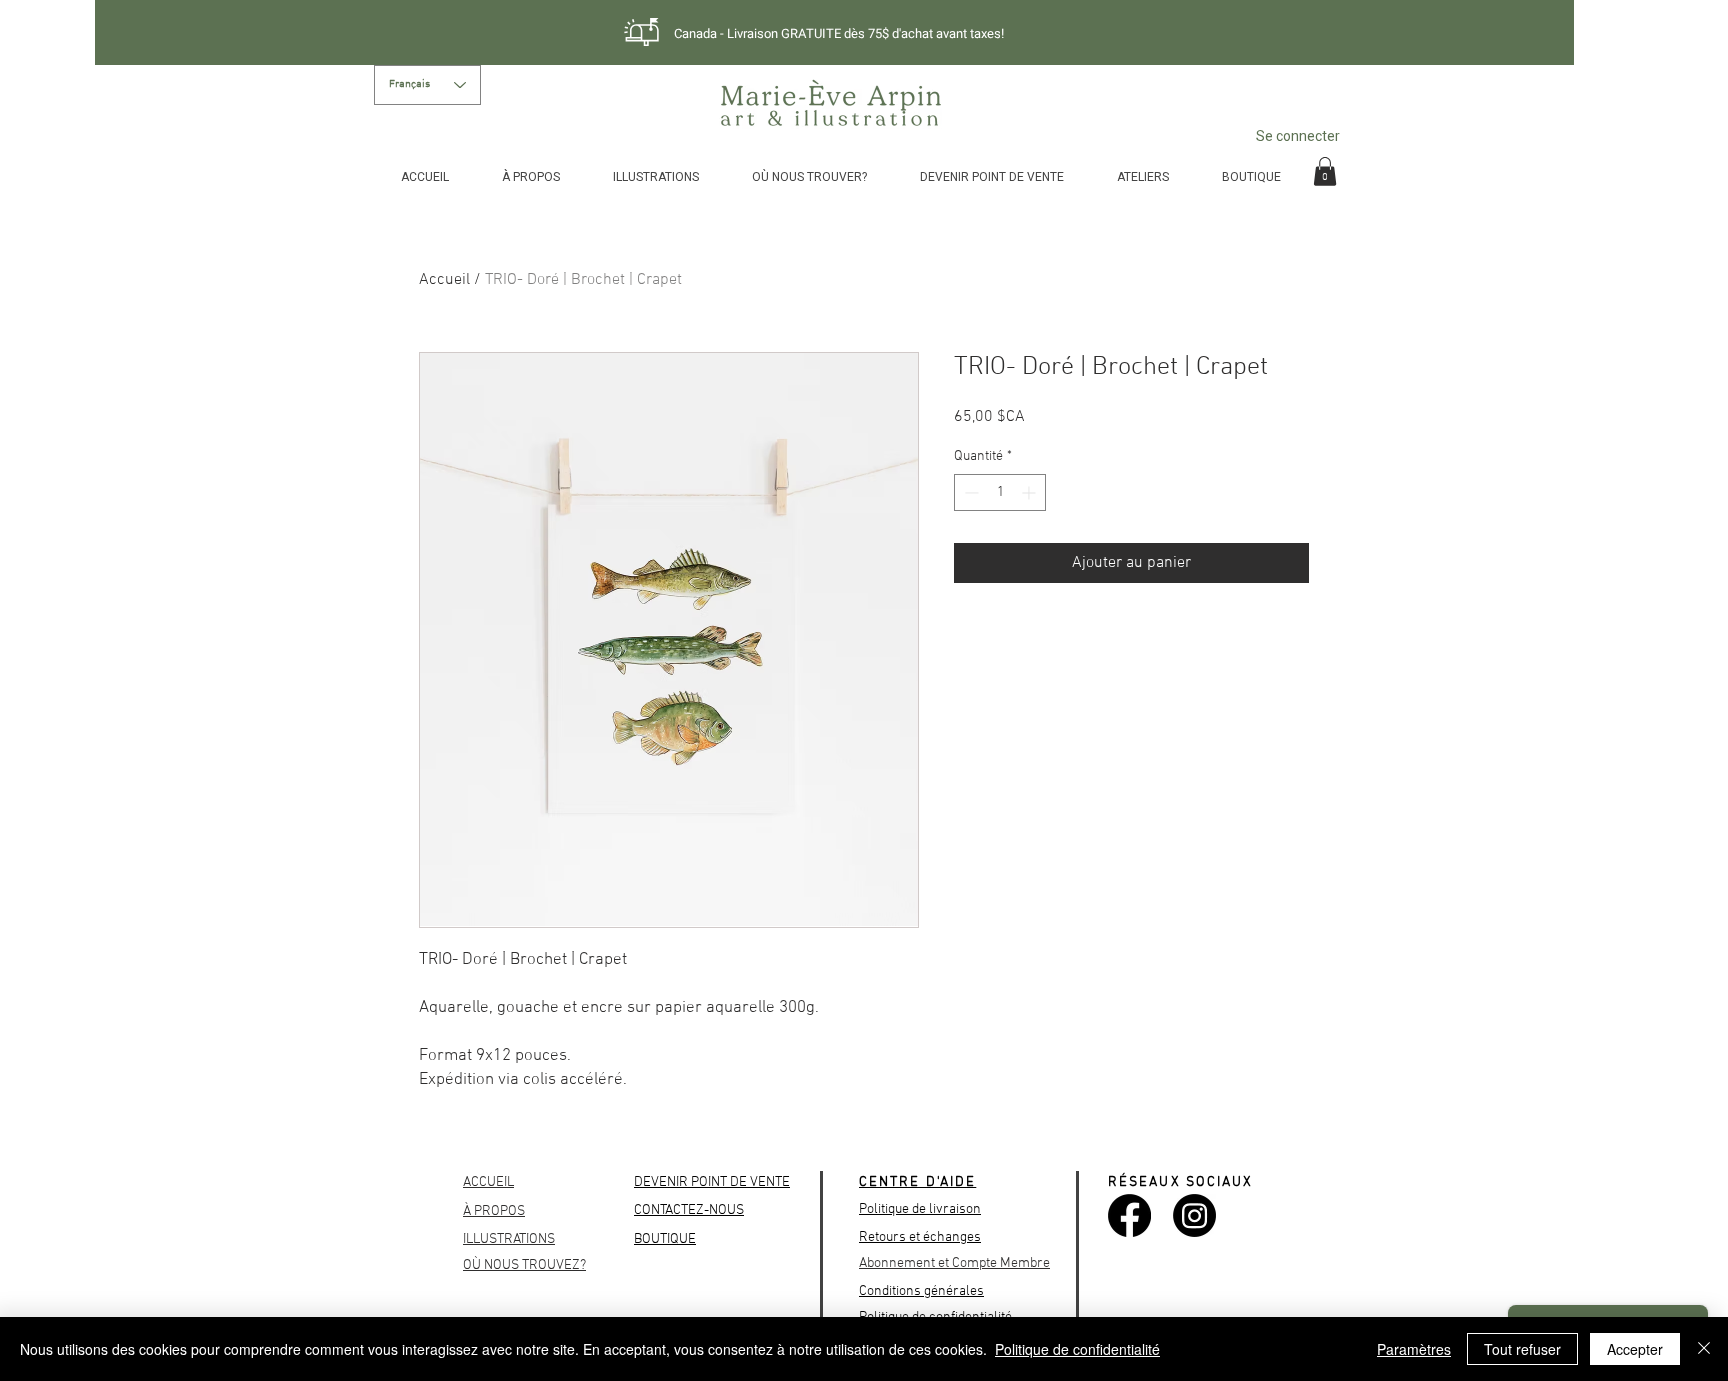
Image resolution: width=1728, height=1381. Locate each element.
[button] (1325, 171)
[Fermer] (1704, 1349)
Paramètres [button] (1414, 1349)
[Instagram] (1194, 1215)
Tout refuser (1522, 1349)
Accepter (1635, 1349)
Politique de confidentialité (1077, 1349)
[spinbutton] (1000, 492)
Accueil (444, 280)
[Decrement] (969, 492)
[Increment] (1030, 492)
